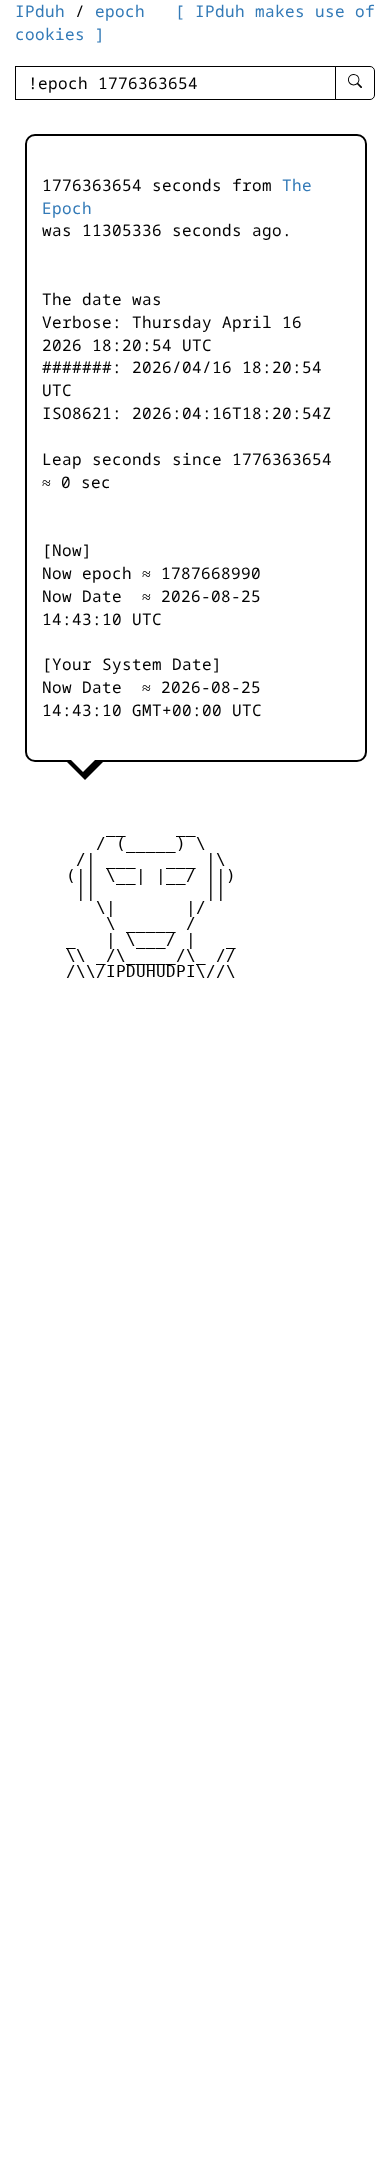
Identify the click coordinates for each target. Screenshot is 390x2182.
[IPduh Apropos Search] (355, 83)
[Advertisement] (195, 1145)
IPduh (40, 11)
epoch (120, 11)
